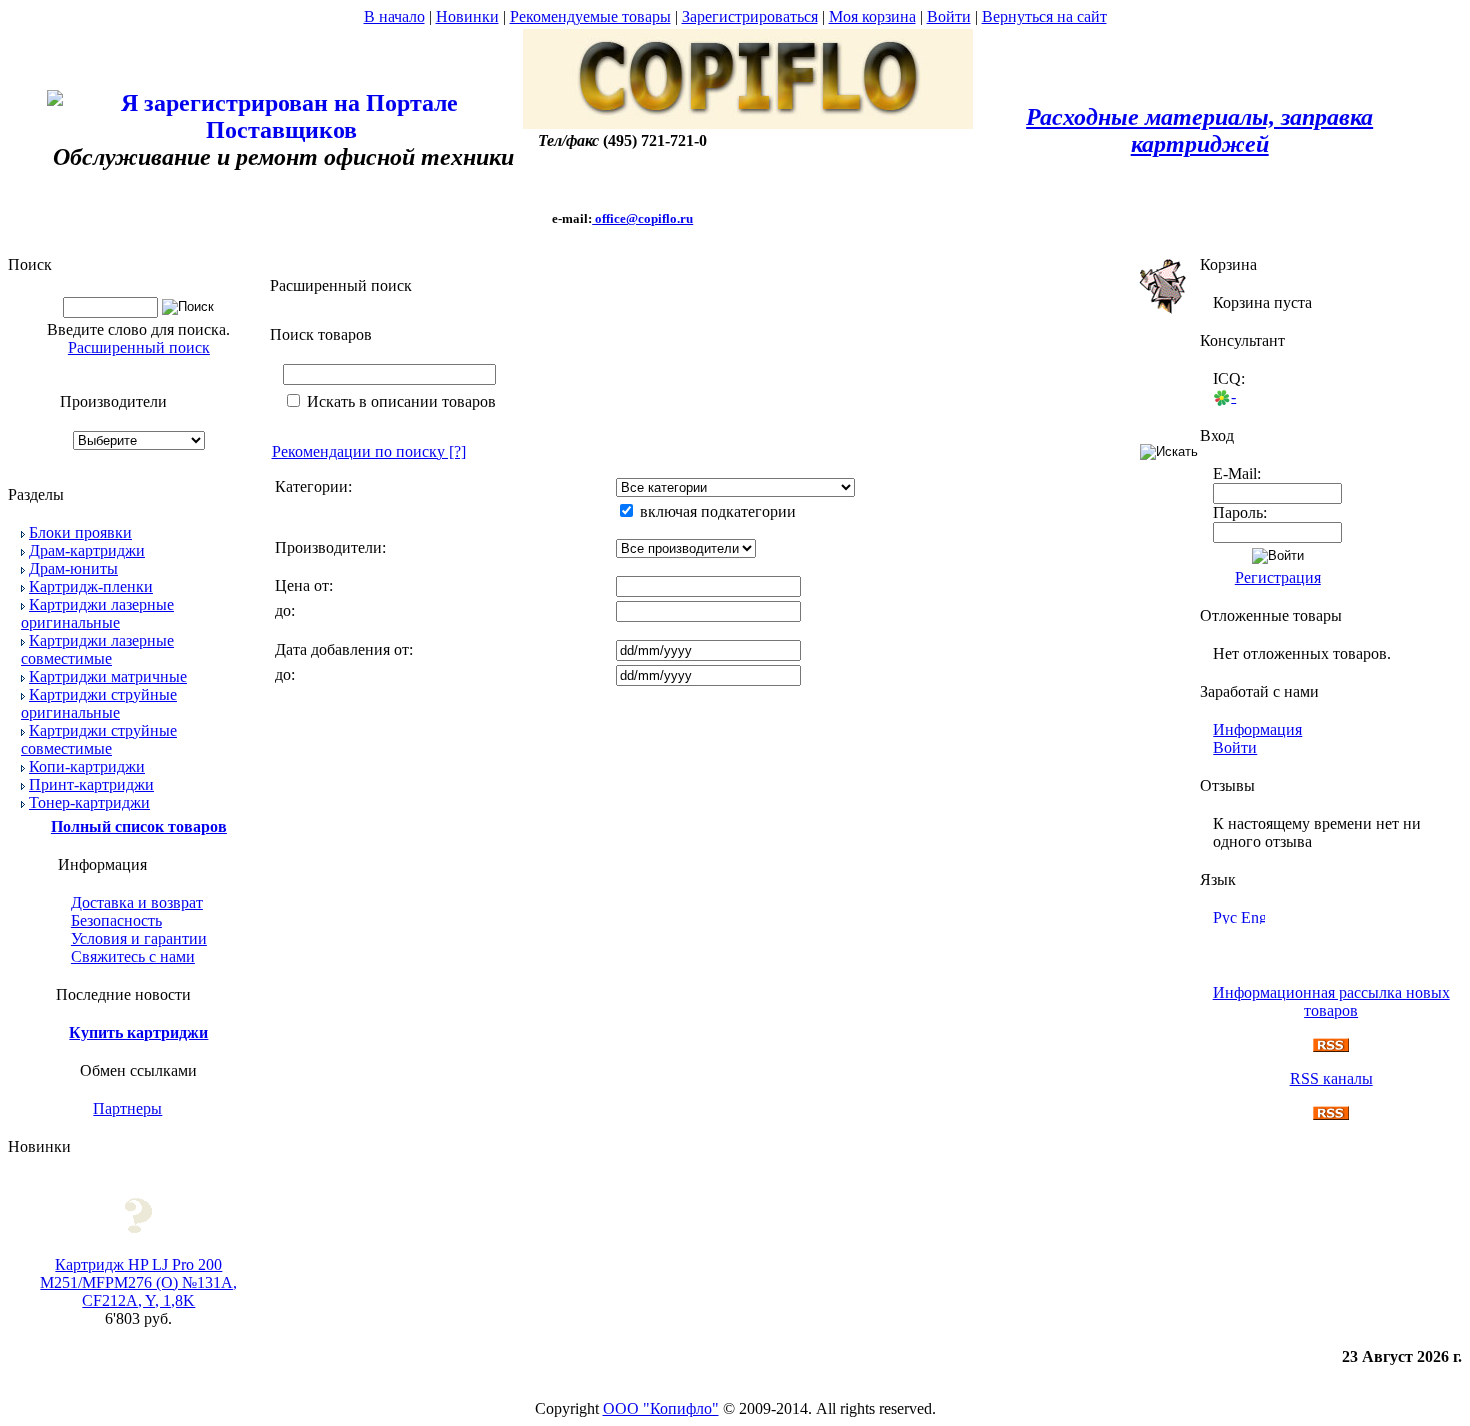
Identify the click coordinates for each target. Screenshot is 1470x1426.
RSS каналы (1331, 1078)
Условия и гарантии (139, 938)
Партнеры (127, 1108)
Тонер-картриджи (89, 802)
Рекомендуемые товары (590, 16)
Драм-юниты (73, 568)
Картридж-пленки (91, 586)
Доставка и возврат (137, 902)
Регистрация (1278, 577)
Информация (1257, 729)
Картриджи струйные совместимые (99, 739)
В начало (394, 16)
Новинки (467, 16)
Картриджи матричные (108, 676)
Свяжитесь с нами (133, 956)
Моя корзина (872, 16)
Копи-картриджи (87, 766)
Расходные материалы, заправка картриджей (1199, 130)
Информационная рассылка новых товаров (1331, 1001)
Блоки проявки (80, 532)
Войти (949, 16)
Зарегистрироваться (750, 16)
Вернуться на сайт (1044, 16)
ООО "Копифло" (661, 1408)
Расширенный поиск (139, 347)
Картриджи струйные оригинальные (99, 703)
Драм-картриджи (87, 550)
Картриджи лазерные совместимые (97, 649)
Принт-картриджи (91, 784)
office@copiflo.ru (642, 218)
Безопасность (116, 920)
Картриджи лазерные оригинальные (97, 613)
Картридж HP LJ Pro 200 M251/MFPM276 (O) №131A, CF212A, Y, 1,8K (138, 1282)
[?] (369, 451)
